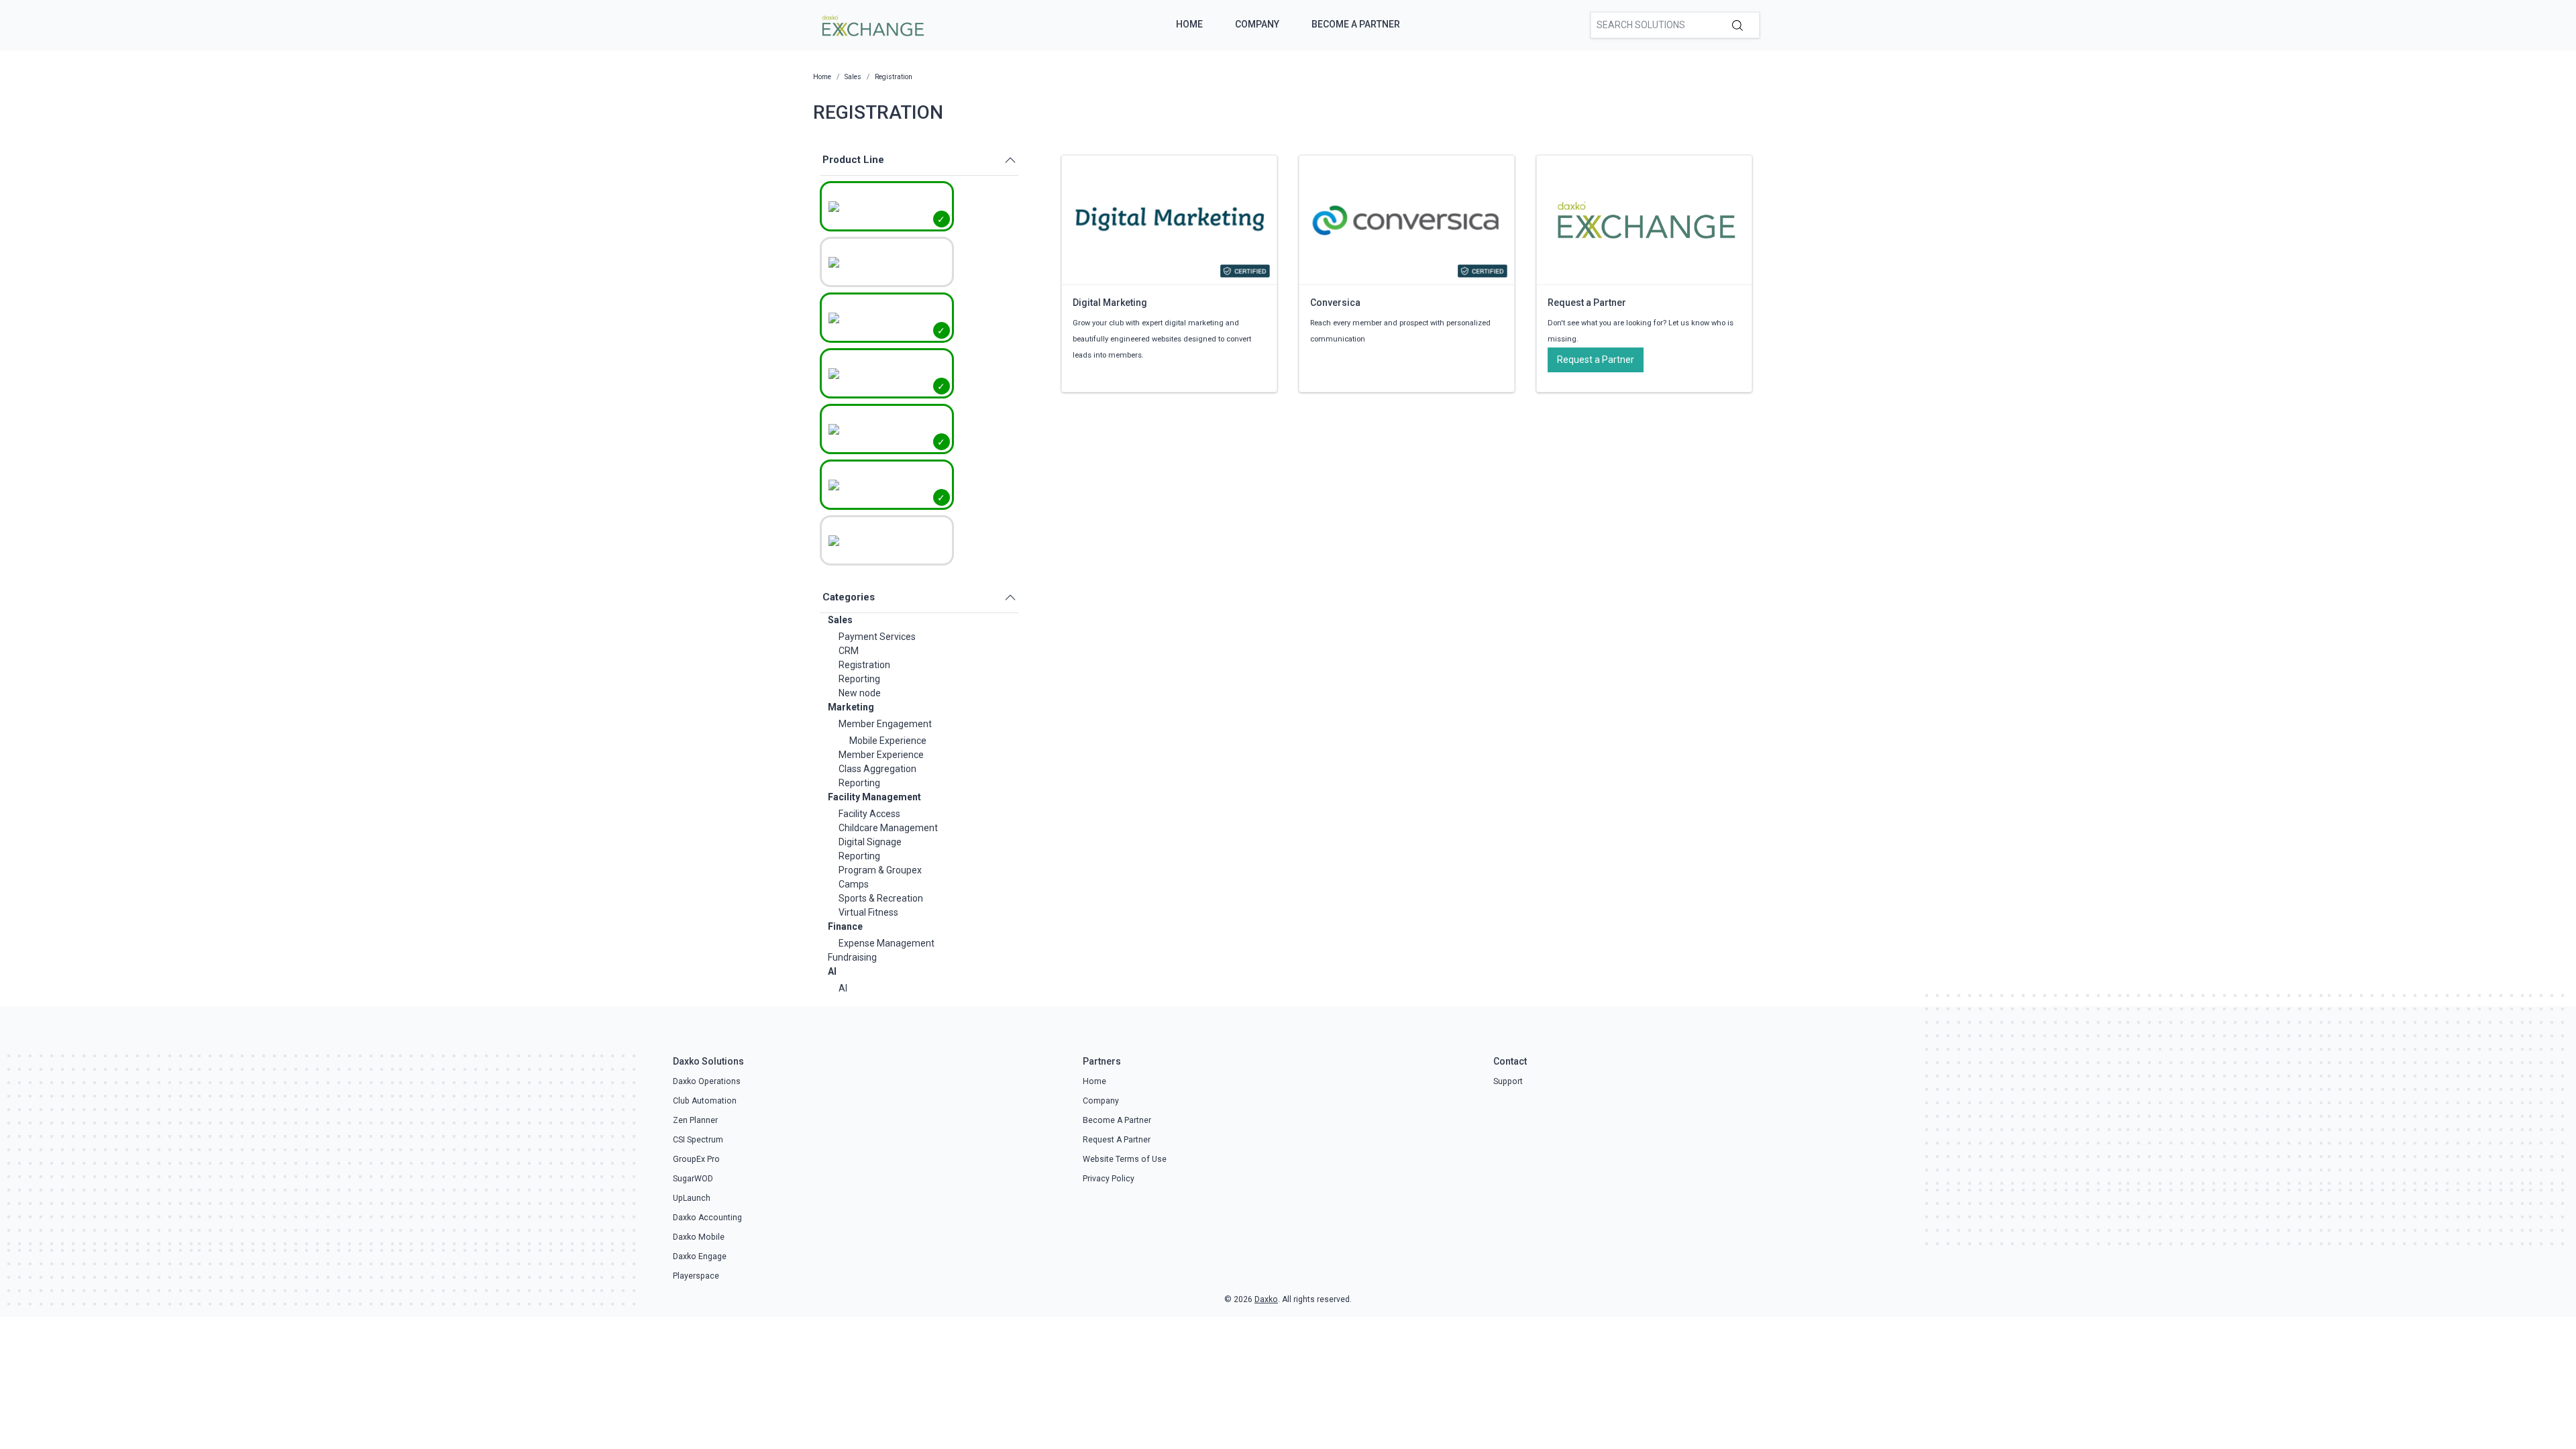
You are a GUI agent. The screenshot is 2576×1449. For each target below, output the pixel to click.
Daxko (1266, 1299)
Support (1508, 1081)
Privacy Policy (1109, 1179)
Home (1189, 24)
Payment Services (877, 637)
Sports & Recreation (881, 898)
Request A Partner (1117, 1140)
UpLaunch (692, 1198)
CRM (849, 651)
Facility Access (869, 814)
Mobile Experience (888, 741)
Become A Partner (1356, 24)
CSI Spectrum (698, 1140)
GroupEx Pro (696, 1159)
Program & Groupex (880, 870)
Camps (854, 884)
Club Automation (705, 1101)
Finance (845, 926)
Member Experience (881, 755)
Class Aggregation (877, 769)
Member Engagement (885, 724)
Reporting (859, 679)
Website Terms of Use (1125, 1159)
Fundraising (852, 957)
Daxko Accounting (707, 1218)
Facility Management (874, 797)
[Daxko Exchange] (872, 24)
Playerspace (696, 1276)
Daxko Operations (707, 1081)
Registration (864, 665)
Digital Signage (870, 842)
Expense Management (887, 943)
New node (860, 693)
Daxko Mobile (699, 1237)
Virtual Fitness (868, 912)
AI (832, 971)
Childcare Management (888, 828)
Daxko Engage (700, 1256)
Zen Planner (695, 1120)
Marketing (851, 707)
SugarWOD (693, 1179)
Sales (840, 620)
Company (1257, 24)
